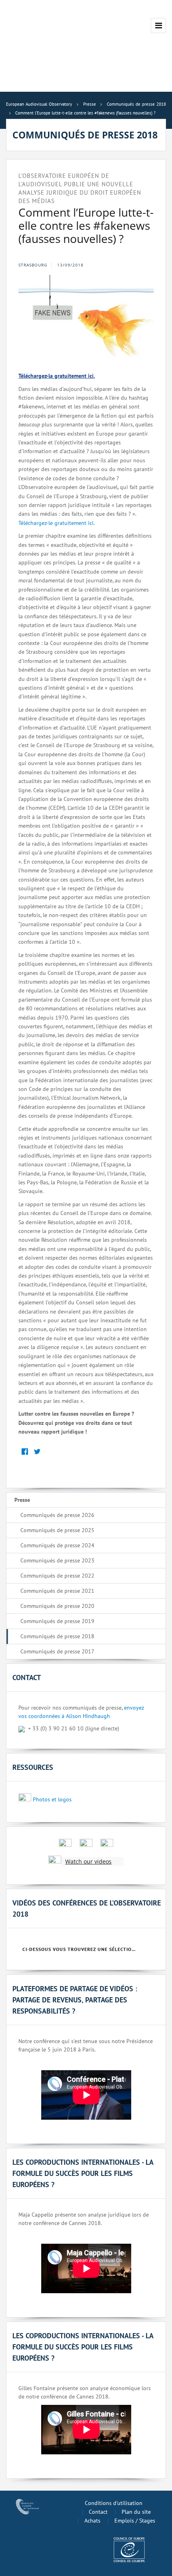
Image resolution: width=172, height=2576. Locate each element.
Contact (98, 2512)
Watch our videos (88, 1861)
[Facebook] (25, 1452)
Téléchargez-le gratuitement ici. (57, 523)
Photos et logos (52, 1799)
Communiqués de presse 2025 (57, 1530)
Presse (22, 1500)
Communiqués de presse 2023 (57, 1560)
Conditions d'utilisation (114, 2503)
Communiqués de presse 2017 (57, 1651)
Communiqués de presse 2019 (57, 1621)
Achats (92, 2521)
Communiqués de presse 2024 (57, 1545)
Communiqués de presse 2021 (57, 1591)
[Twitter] (37, 1452)
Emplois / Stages (135, 2521)
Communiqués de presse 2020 (57, 1606)
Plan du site (136, 2512)
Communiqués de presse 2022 (57, 1576)
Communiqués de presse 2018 (57, 1636)
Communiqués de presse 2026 (57, 1515)
